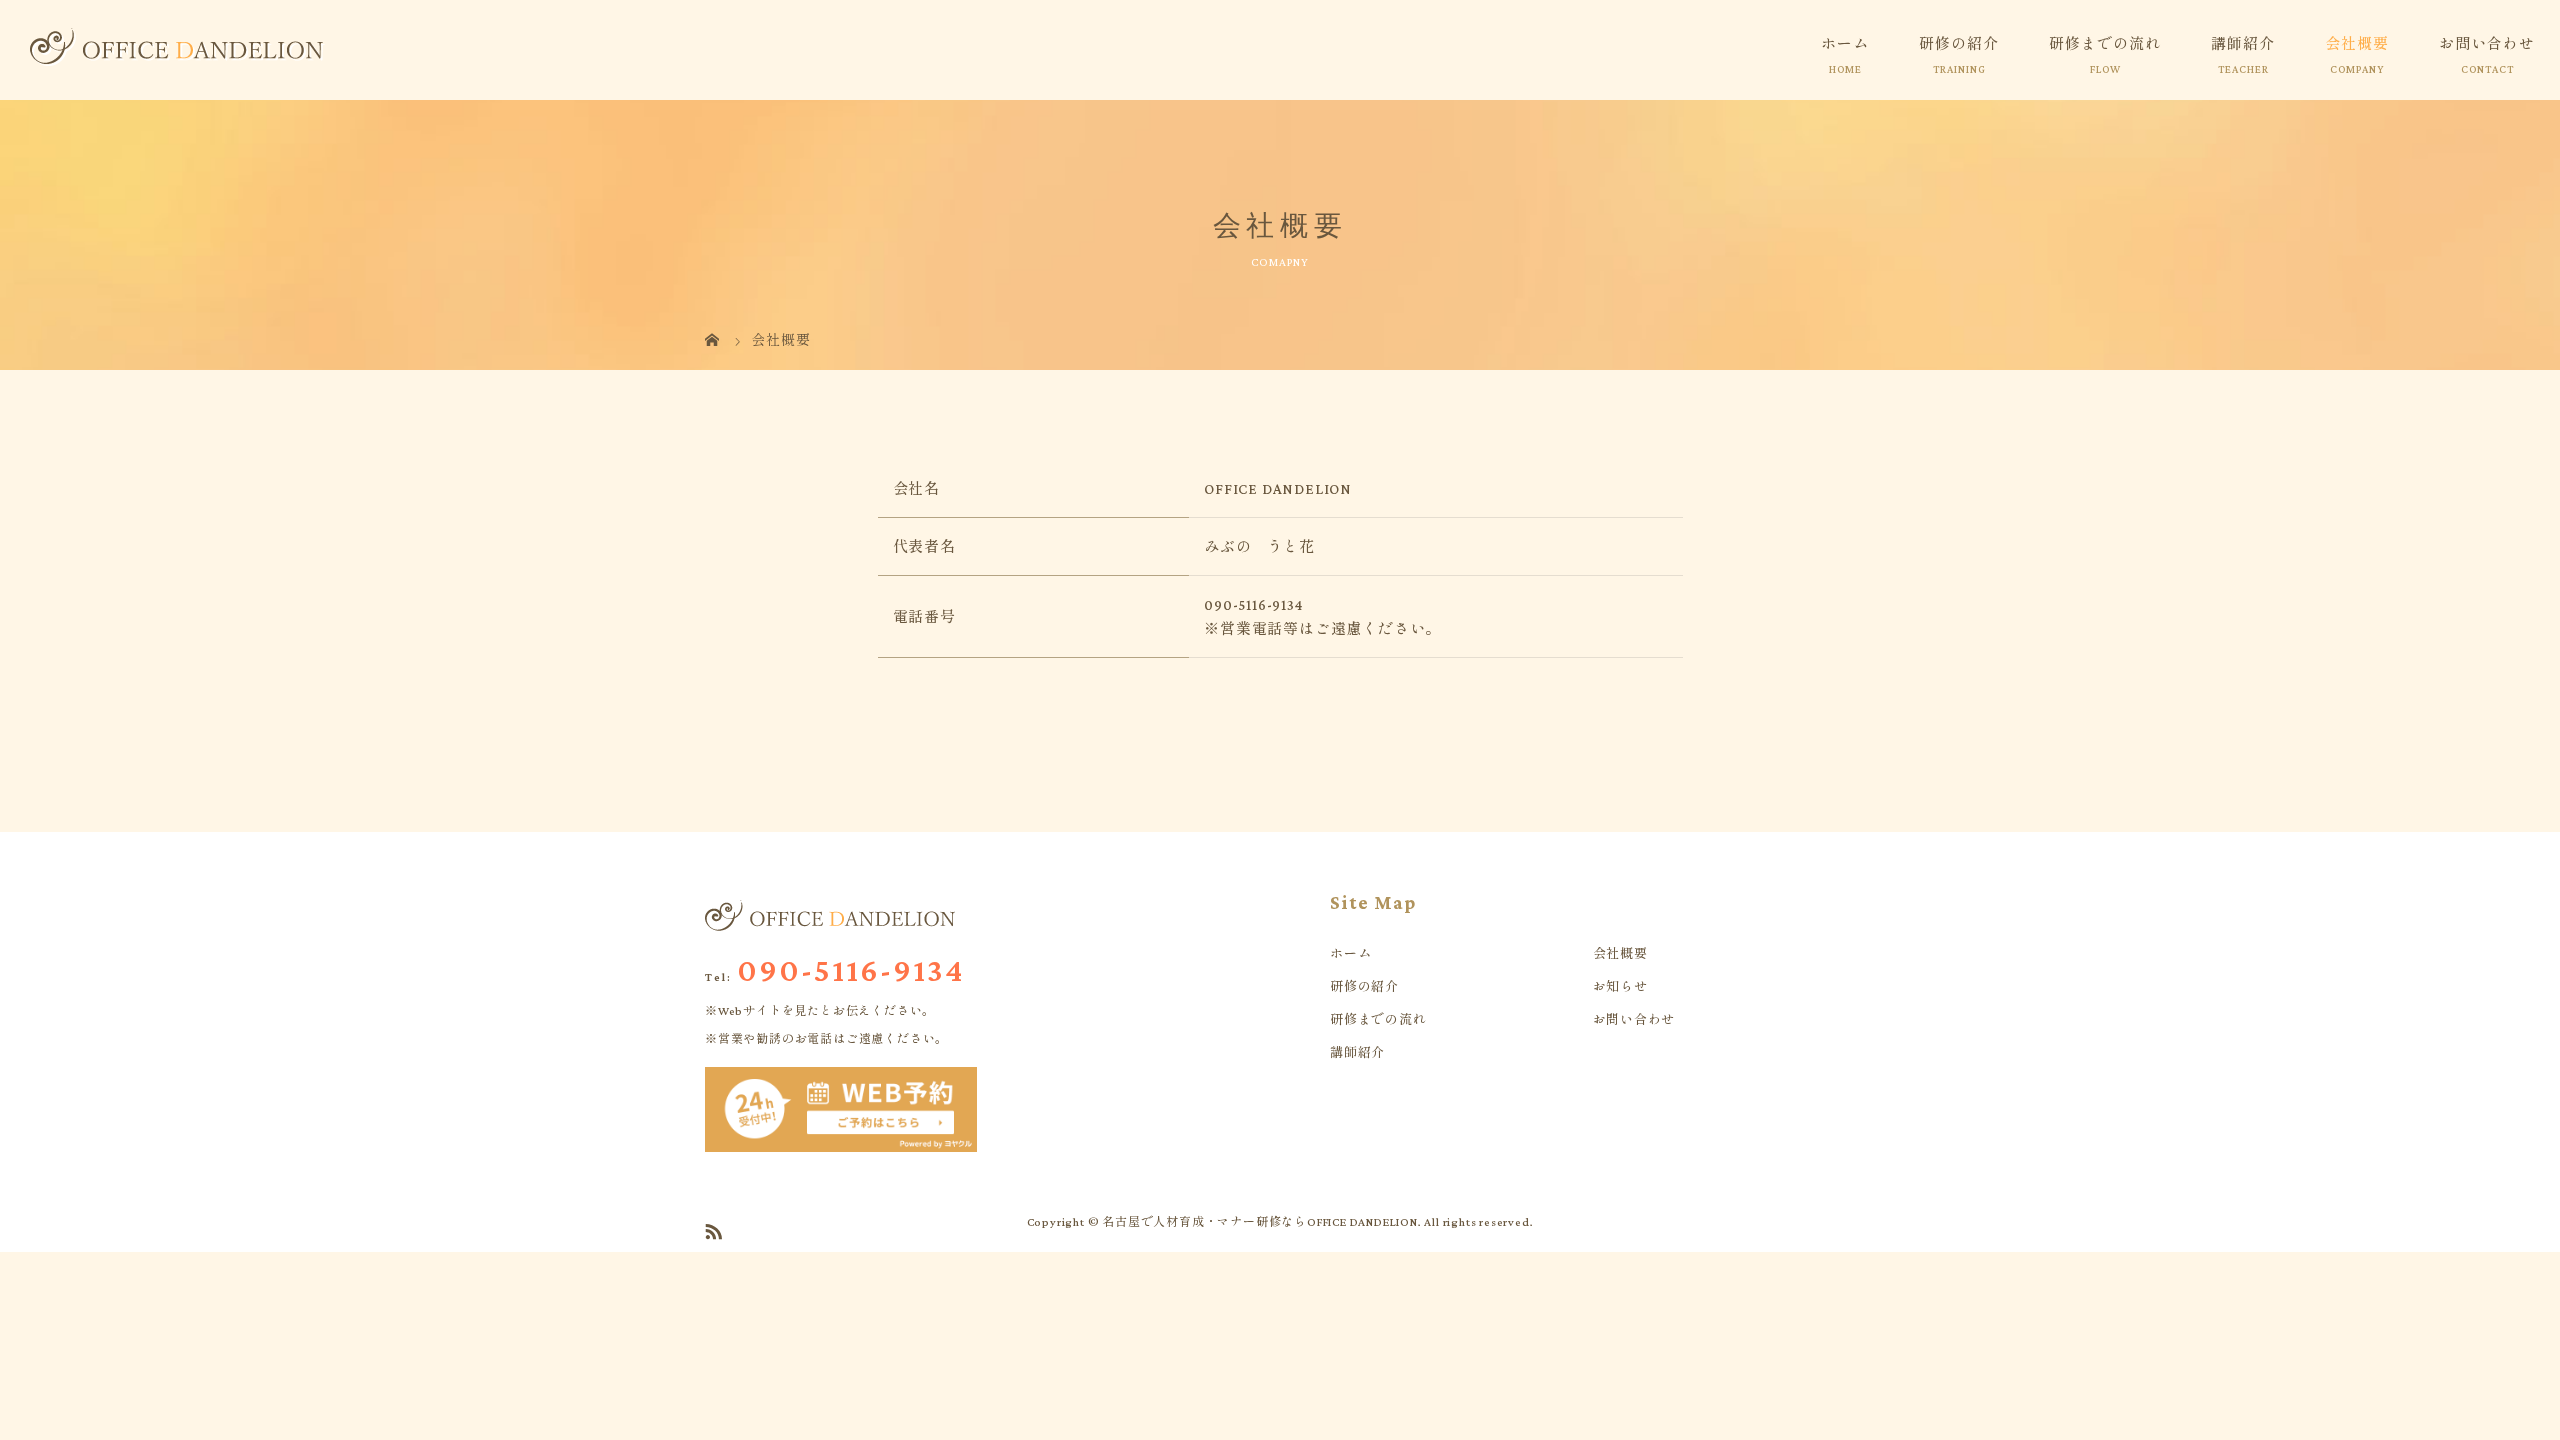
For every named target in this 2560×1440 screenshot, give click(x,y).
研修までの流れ (2105, 44)
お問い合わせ (2487, 44)
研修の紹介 (1959, 44)
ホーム (1845, 44)
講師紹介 (2243, 44)
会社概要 (2357, 44)
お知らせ (1620, 986)
